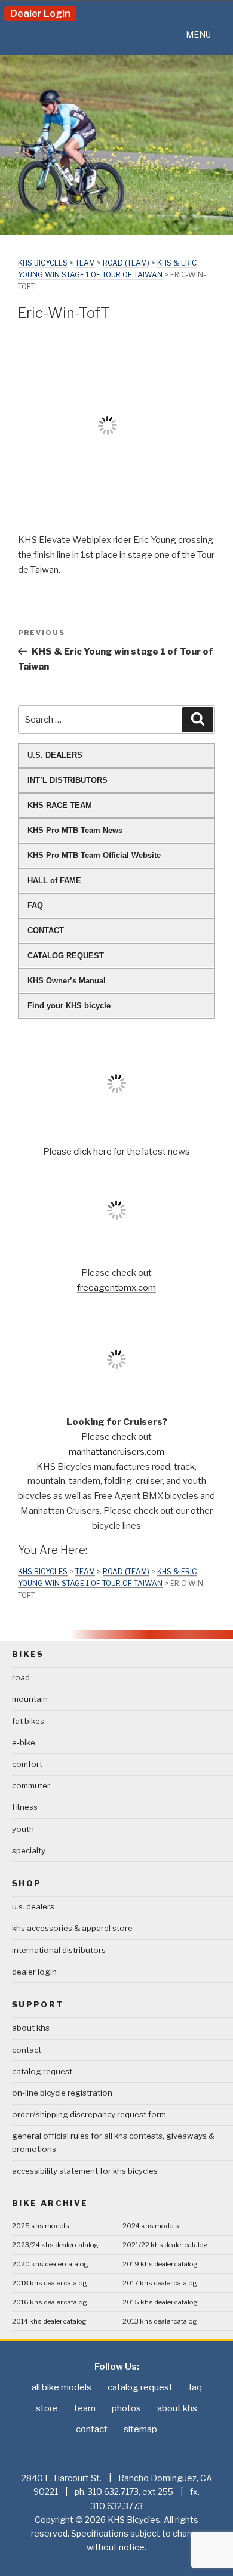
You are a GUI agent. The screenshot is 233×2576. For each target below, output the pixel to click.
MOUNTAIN (30, 1699)
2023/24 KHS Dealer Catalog (55, 2245)
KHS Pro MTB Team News (75, 830)
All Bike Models (62, 2387)
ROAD (21, 1677)
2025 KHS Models (41, 2226)
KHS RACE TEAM (60, 805)
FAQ (35, 906)
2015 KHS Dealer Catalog (160, 2302)
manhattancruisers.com (116, 1452)
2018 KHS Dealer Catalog (50, 2283)
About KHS (31, 2028)
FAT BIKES (28, 1721)
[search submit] (198, 720)
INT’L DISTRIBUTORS (68, 780)
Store (47, 2408)
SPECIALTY (29, 1850)
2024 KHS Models (151, 2226)
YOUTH (23, 1829)
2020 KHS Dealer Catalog (50, 2264)
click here (93, 1152)
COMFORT (27, 1764)
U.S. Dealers (33, 1906)
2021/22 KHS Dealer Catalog (165, 2245)
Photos (126, 2408)
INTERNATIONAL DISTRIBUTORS (59, 1950)
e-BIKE (24, 1742)
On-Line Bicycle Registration (62, 2093)
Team (85, 263)
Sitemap (140, 2429)
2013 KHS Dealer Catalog (160, 2321)
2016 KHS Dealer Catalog (50, 2302)
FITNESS (25, 1807)
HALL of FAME (54, 880)
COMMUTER (31, 1785)
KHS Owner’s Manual (67, 981)
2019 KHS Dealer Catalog (160, 2264)
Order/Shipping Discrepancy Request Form (89, 2114)
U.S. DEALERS (55, 755)
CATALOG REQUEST (66, 956)
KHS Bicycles (43, 263)
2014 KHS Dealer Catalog (49, 2321)
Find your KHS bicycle (69, 1006)
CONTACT (46, 931)
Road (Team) (126, 263)
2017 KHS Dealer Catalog (160, 2283)
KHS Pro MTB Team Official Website (94, 855)
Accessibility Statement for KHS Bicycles (85, 2171)
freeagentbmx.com (116, 1288)
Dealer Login (40, 13)
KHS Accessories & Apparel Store (72, 1928)
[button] (198, 35)
